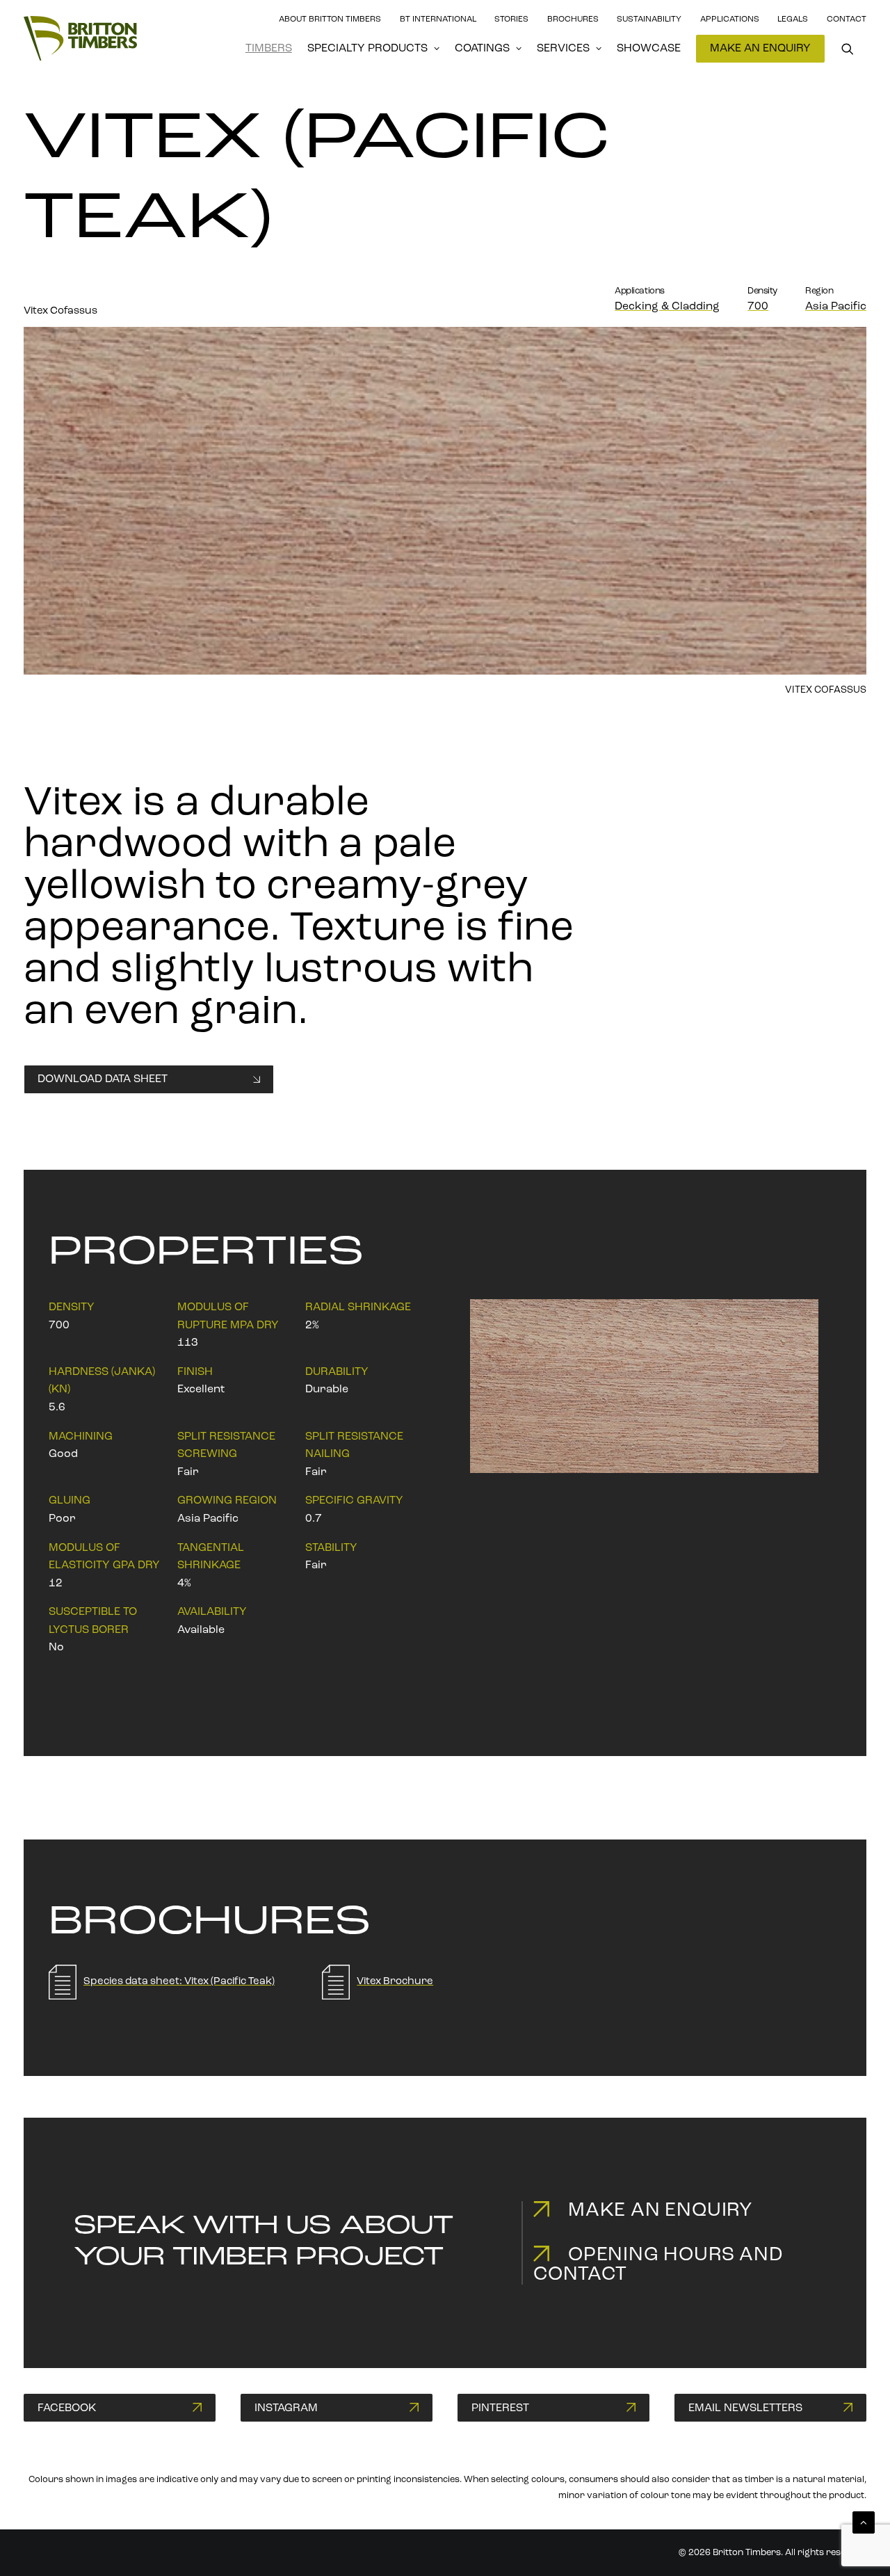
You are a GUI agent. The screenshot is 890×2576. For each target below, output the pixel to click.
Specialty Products (367, 49)
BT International (438, 19)
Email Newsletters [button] (745, 2408)
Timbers (269, 49)
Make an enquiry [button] (660, 2211)
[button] (854, 49)
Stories (511, 19)
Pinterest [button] (500, 2408)
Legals (793, 19)
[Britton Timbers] (80, 38)
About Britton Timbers (330, 19)
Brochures (573, 19)
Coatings (482, 49)
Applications (730, 19)
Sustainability (649, 19)
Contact (847, 19)
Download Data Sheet (103, 1079)
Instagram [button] (286, 2408)
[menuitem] (269, 49)
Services (563, 49)
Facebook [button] (67, 2408)
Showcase (649, 49)
